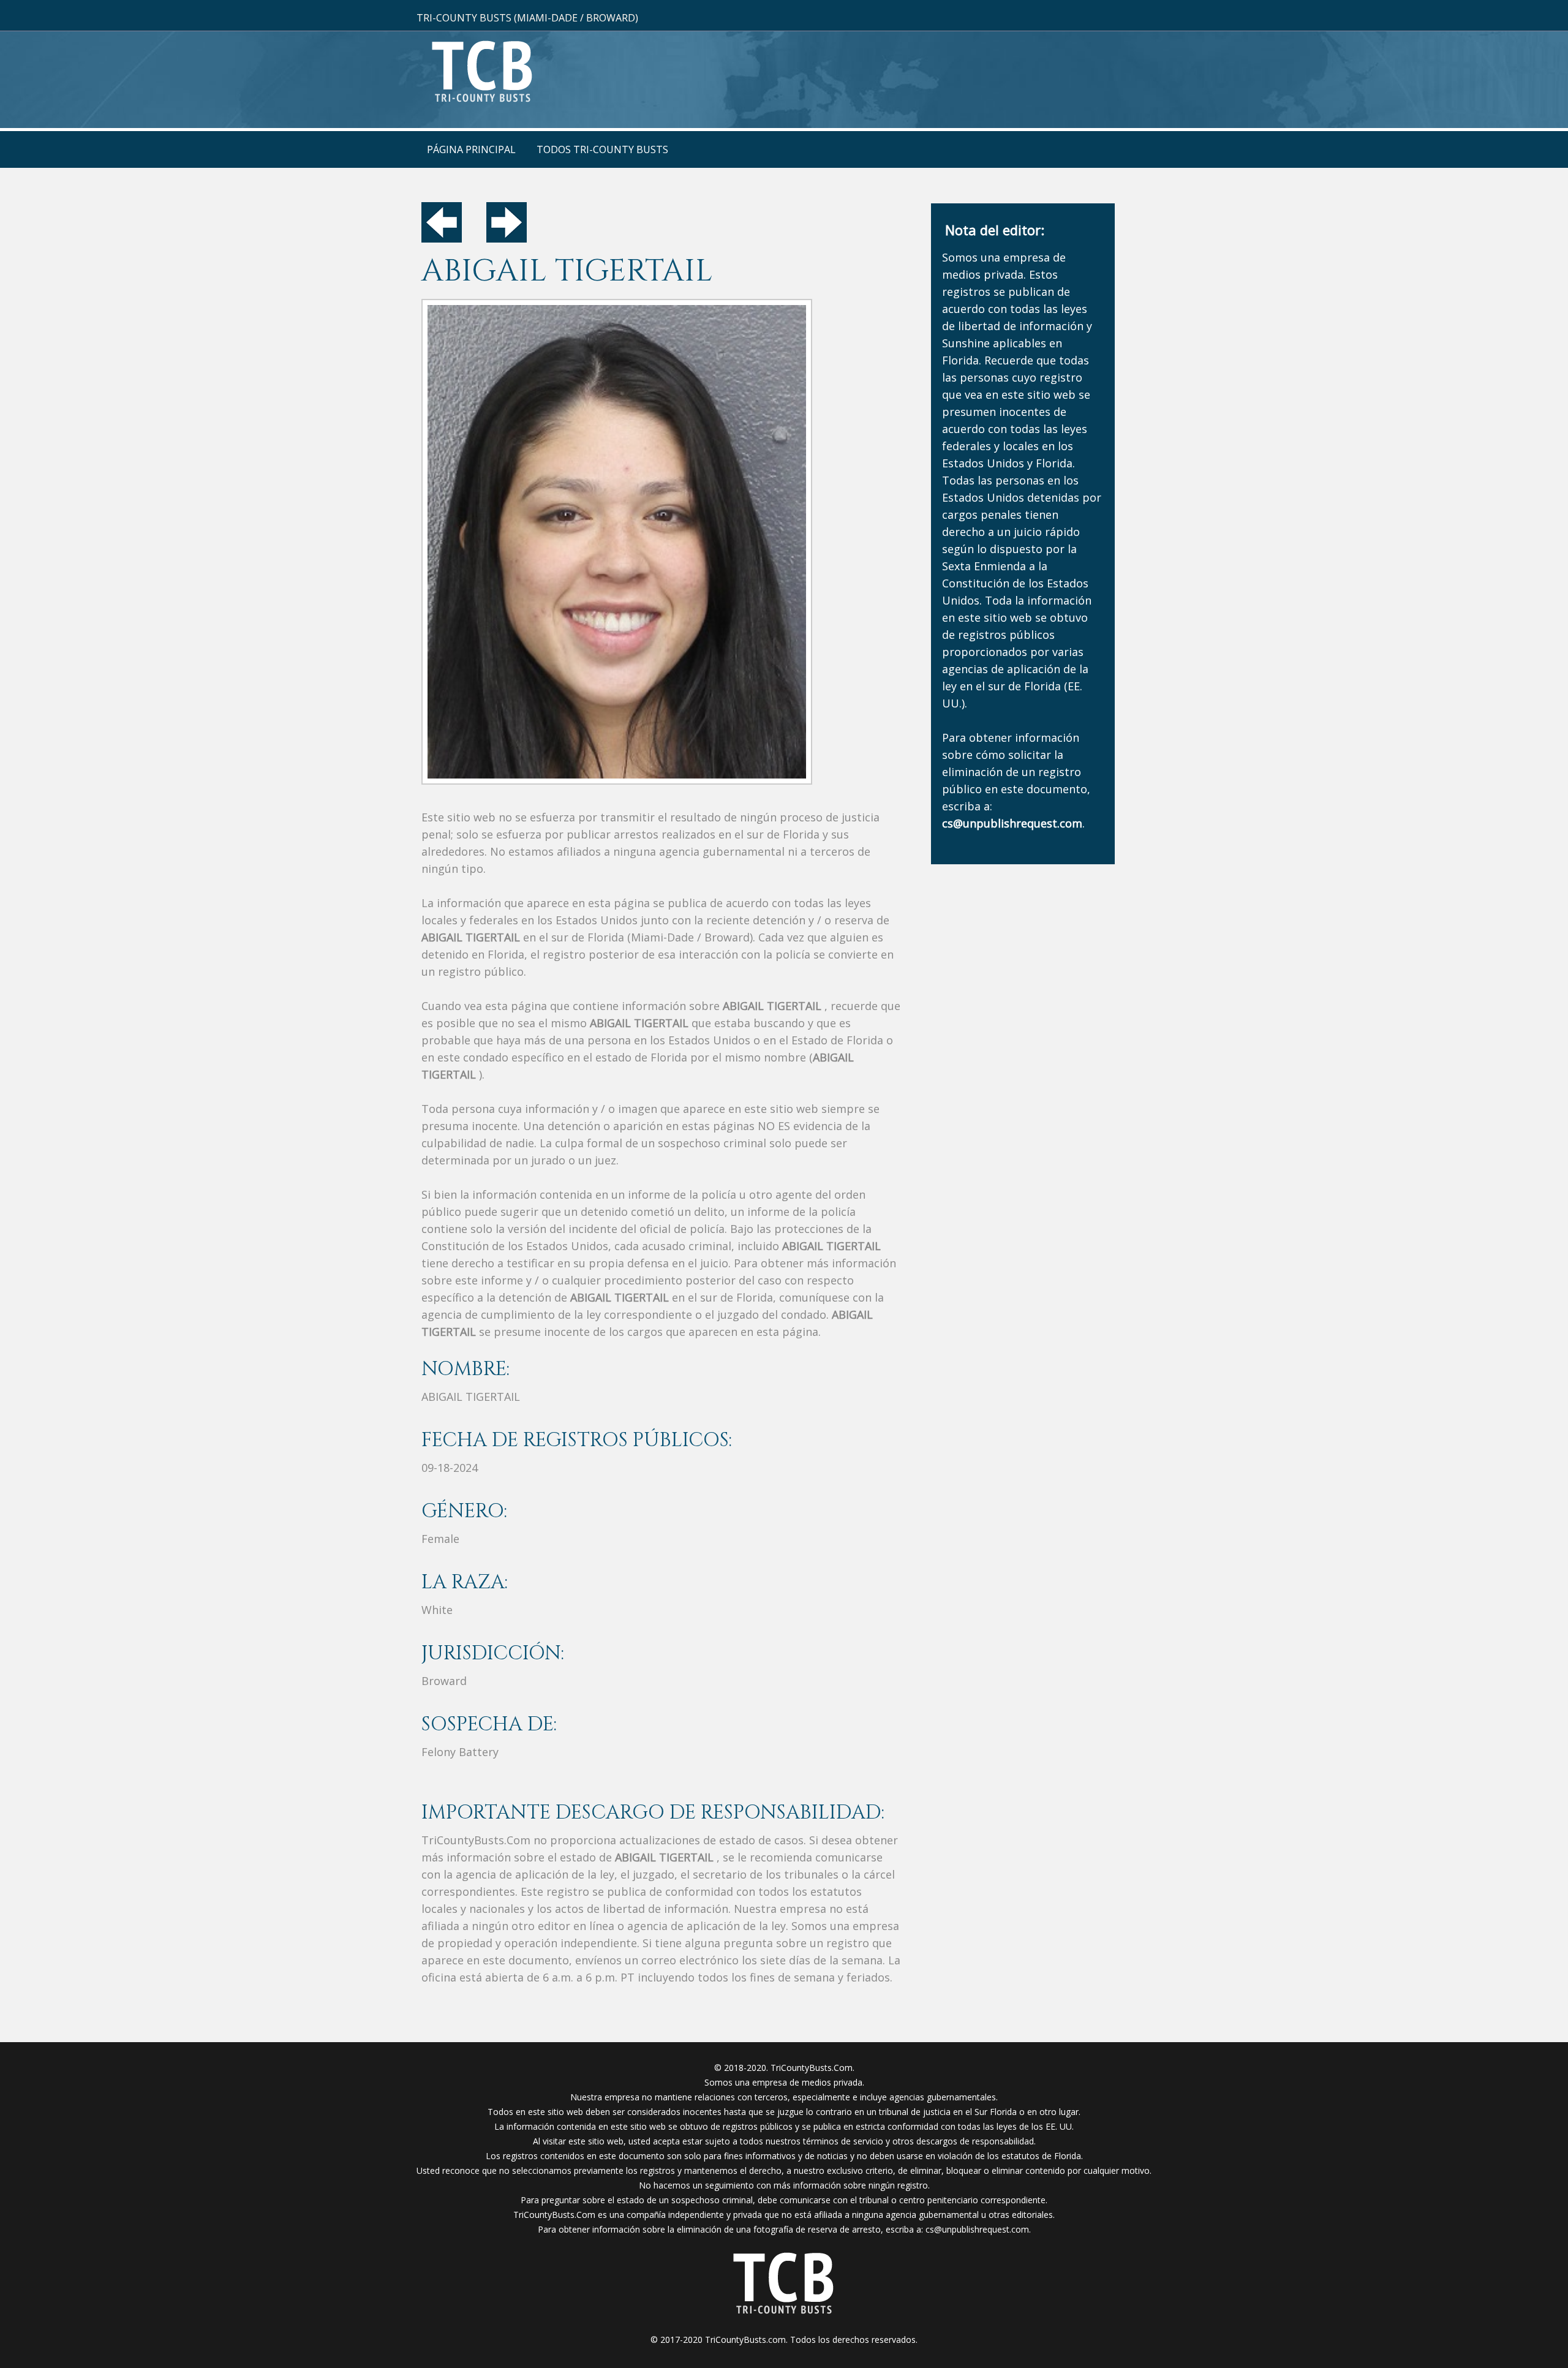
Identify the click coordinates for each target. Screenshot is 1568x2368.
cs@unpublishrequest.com (977, 2229)
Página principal (471, 149)
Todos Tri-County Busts (602, 149)
